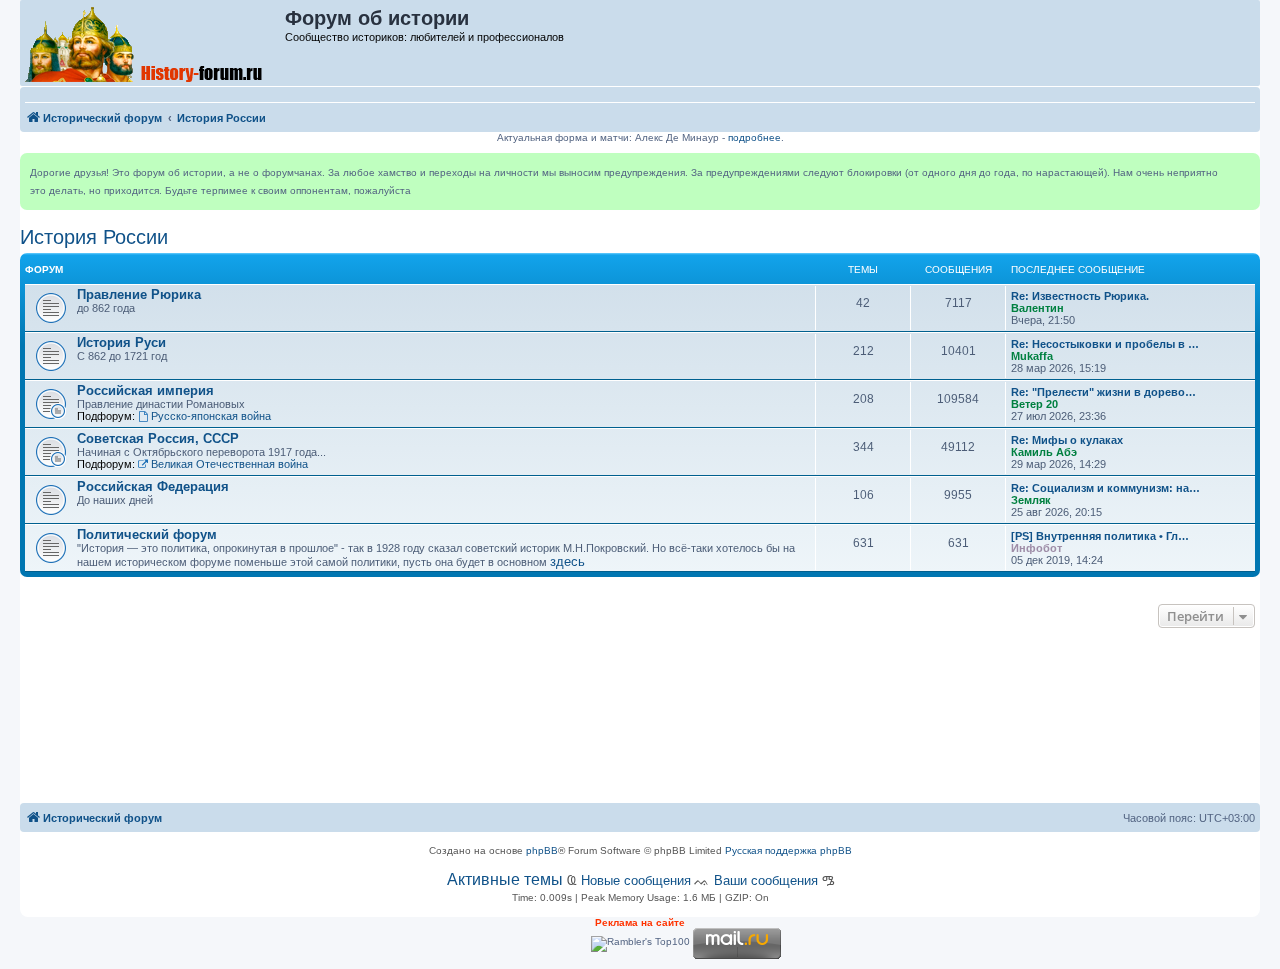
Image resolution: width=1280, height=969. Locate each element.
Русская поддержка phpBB (788, 850)
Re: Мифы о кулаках (1067, 440)
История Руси (121, 342)
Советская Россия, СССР (158, 438)
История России (94, 237)
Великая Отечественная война (229, 464)
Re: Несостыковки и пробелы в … (1105, 344)
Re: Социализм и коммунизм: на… (1105, 488)
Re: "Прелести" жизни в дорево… (1103, 392)
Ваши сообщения (766, 880)
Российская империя (145, 390)
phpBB (542, 850)
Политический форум (147, 534)
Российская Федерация (153, 486)
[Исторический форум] (153, 43)
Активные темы (505, 879)
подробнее (754, 137)
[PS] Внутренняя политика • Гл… (1100, 536)
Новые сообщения (636, 880)
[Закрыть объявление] (1244, 169)
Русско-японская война (211, 416)
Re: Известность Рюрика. (1080, 296)
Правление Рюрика (139, 294)
